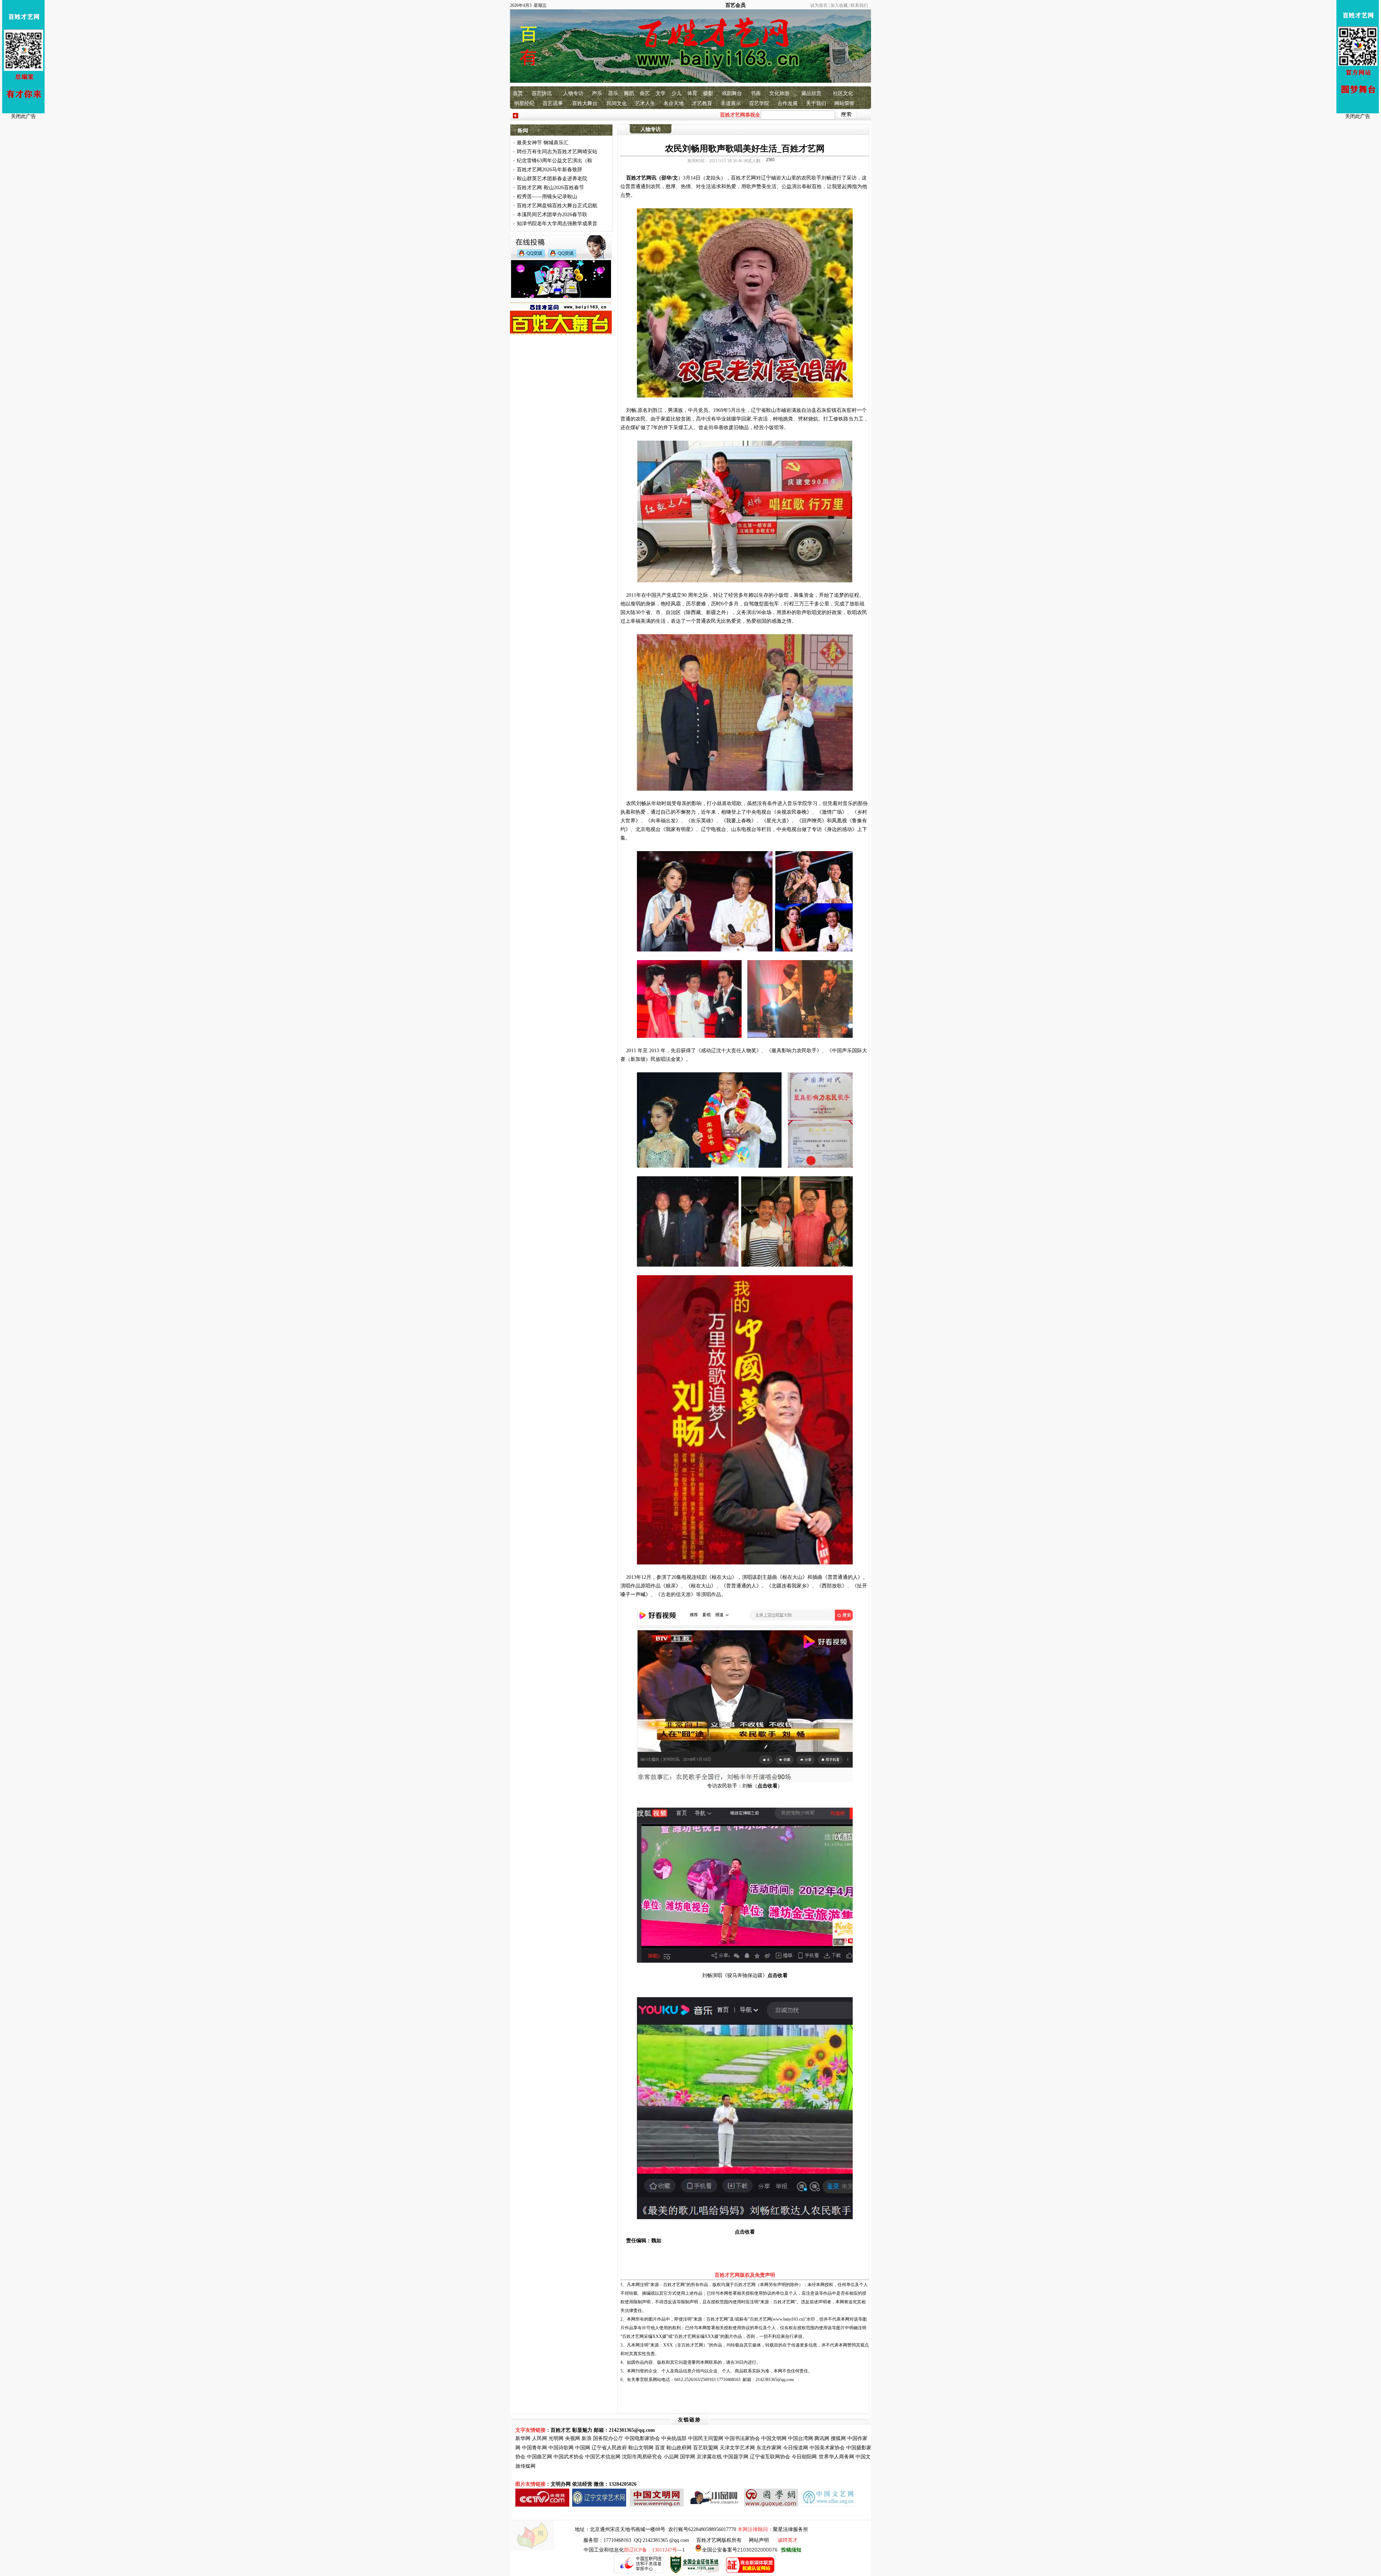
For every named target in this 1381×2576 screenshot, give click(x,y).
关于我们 (816, 103)
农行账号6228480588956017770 (702, 2529)
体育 (692, 93)
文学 (661, 93)
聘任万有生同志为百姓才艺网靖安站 (557, 152)
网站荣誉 (844, 103)
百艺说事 (553, 103)
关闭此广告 (23, 116)
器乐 (613, 93)
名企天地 (674, 103)
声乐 (597, 93)
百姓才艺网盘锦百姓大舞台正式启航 (557, 206)
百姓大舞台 (585, 103)
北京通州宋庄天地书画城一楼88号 (628, 2529)
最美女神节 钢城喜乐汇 (543, 143)
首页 (518, 93)
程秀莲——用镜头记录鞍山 (547, 197)
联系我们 (859, 5)
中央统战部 (674, 2438)
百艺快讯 (542, 93)
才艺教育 (702, 103)
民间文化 (617, 103)
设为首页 (819, 5)
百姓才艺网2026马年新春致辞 (550, 170)
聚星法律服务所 (790, 2529)
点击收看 (745, 2232)
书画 (756, 93)
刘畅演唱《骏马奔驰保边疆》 (745, 1975)
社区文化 (843, 93)
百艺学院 (759, 103)
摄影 (708, 93)
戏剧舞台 (732, 93)
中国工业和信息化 (604, 2550)
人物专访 (573, 93)
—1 (654, 2550)
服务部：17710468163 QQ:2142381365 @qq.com (636, 2540)
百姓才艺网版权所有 (719, 2540)
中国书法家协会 (742, 2438)
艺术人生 (645, 103)
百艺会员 (735, 5)
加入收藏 (839, 5)
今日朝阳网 (804, 2457)
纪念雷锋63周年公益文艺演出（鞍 (555, 161)
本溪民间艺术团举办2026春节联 (552, 215)
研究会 (655, 2457)
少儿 (676, 93)
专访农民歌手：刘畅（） (745, 1786)
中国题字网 (736, 2457)
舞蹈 (629, 93)
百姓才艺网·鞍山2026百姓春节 (550, 188)
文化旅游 (779, 93)
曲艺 (645, 93)
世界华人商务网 (837, 2457)
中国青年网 (534, 2448)
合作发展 (788, 103)
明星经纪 (524, 103)
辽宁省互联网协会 (770, 2457)
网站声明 (759, 2540)
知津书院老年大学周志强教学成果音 (557, 224)
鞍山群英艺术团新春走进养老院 (552, 179)
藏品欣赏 (811, 93)
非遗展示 (731, 103)
